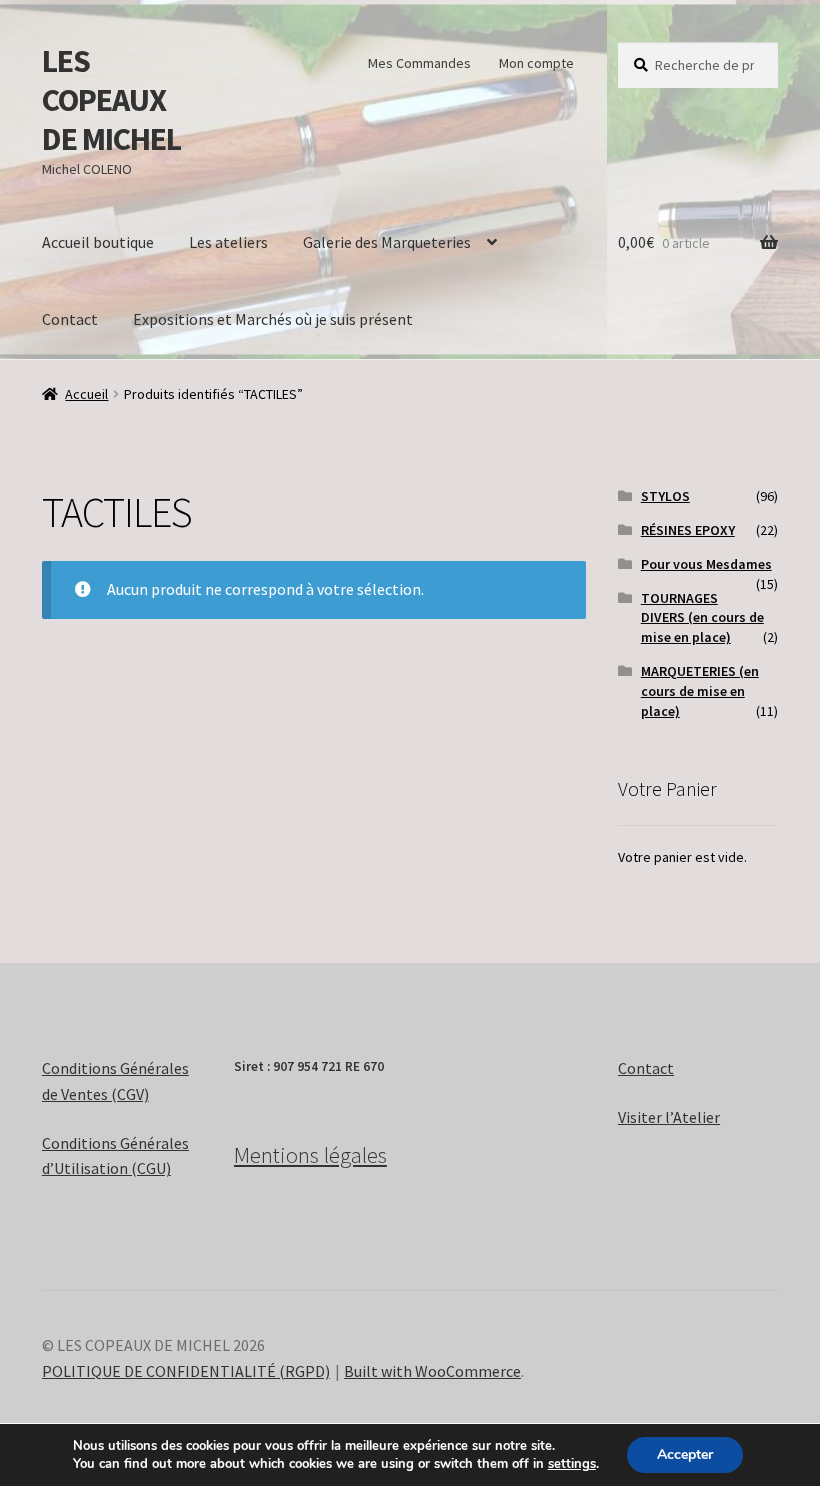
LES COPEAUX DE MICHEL (111, 100)
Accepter (685, 1454)
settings (572, 1464)
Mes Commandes (419, 63)
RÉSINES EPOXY (688, 530)
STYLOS (665, 496)
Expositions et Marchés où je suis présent (273, 319)
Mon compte (536, 63)
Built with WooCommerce (432, 1371)
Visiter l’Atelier (669, 1117)
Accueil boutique (98, 242)
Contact (70, 319)
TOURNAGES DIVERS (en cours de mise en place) (702, 618)
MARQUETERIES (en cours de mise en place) (700, 691)
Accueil (86, 394)
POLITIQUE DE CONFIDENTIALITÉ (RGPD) (186, 1371)
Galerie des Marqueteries (387, 242)
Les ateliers (228, 242)
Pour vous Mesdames (706, 564)
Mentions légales (310, 1155)
